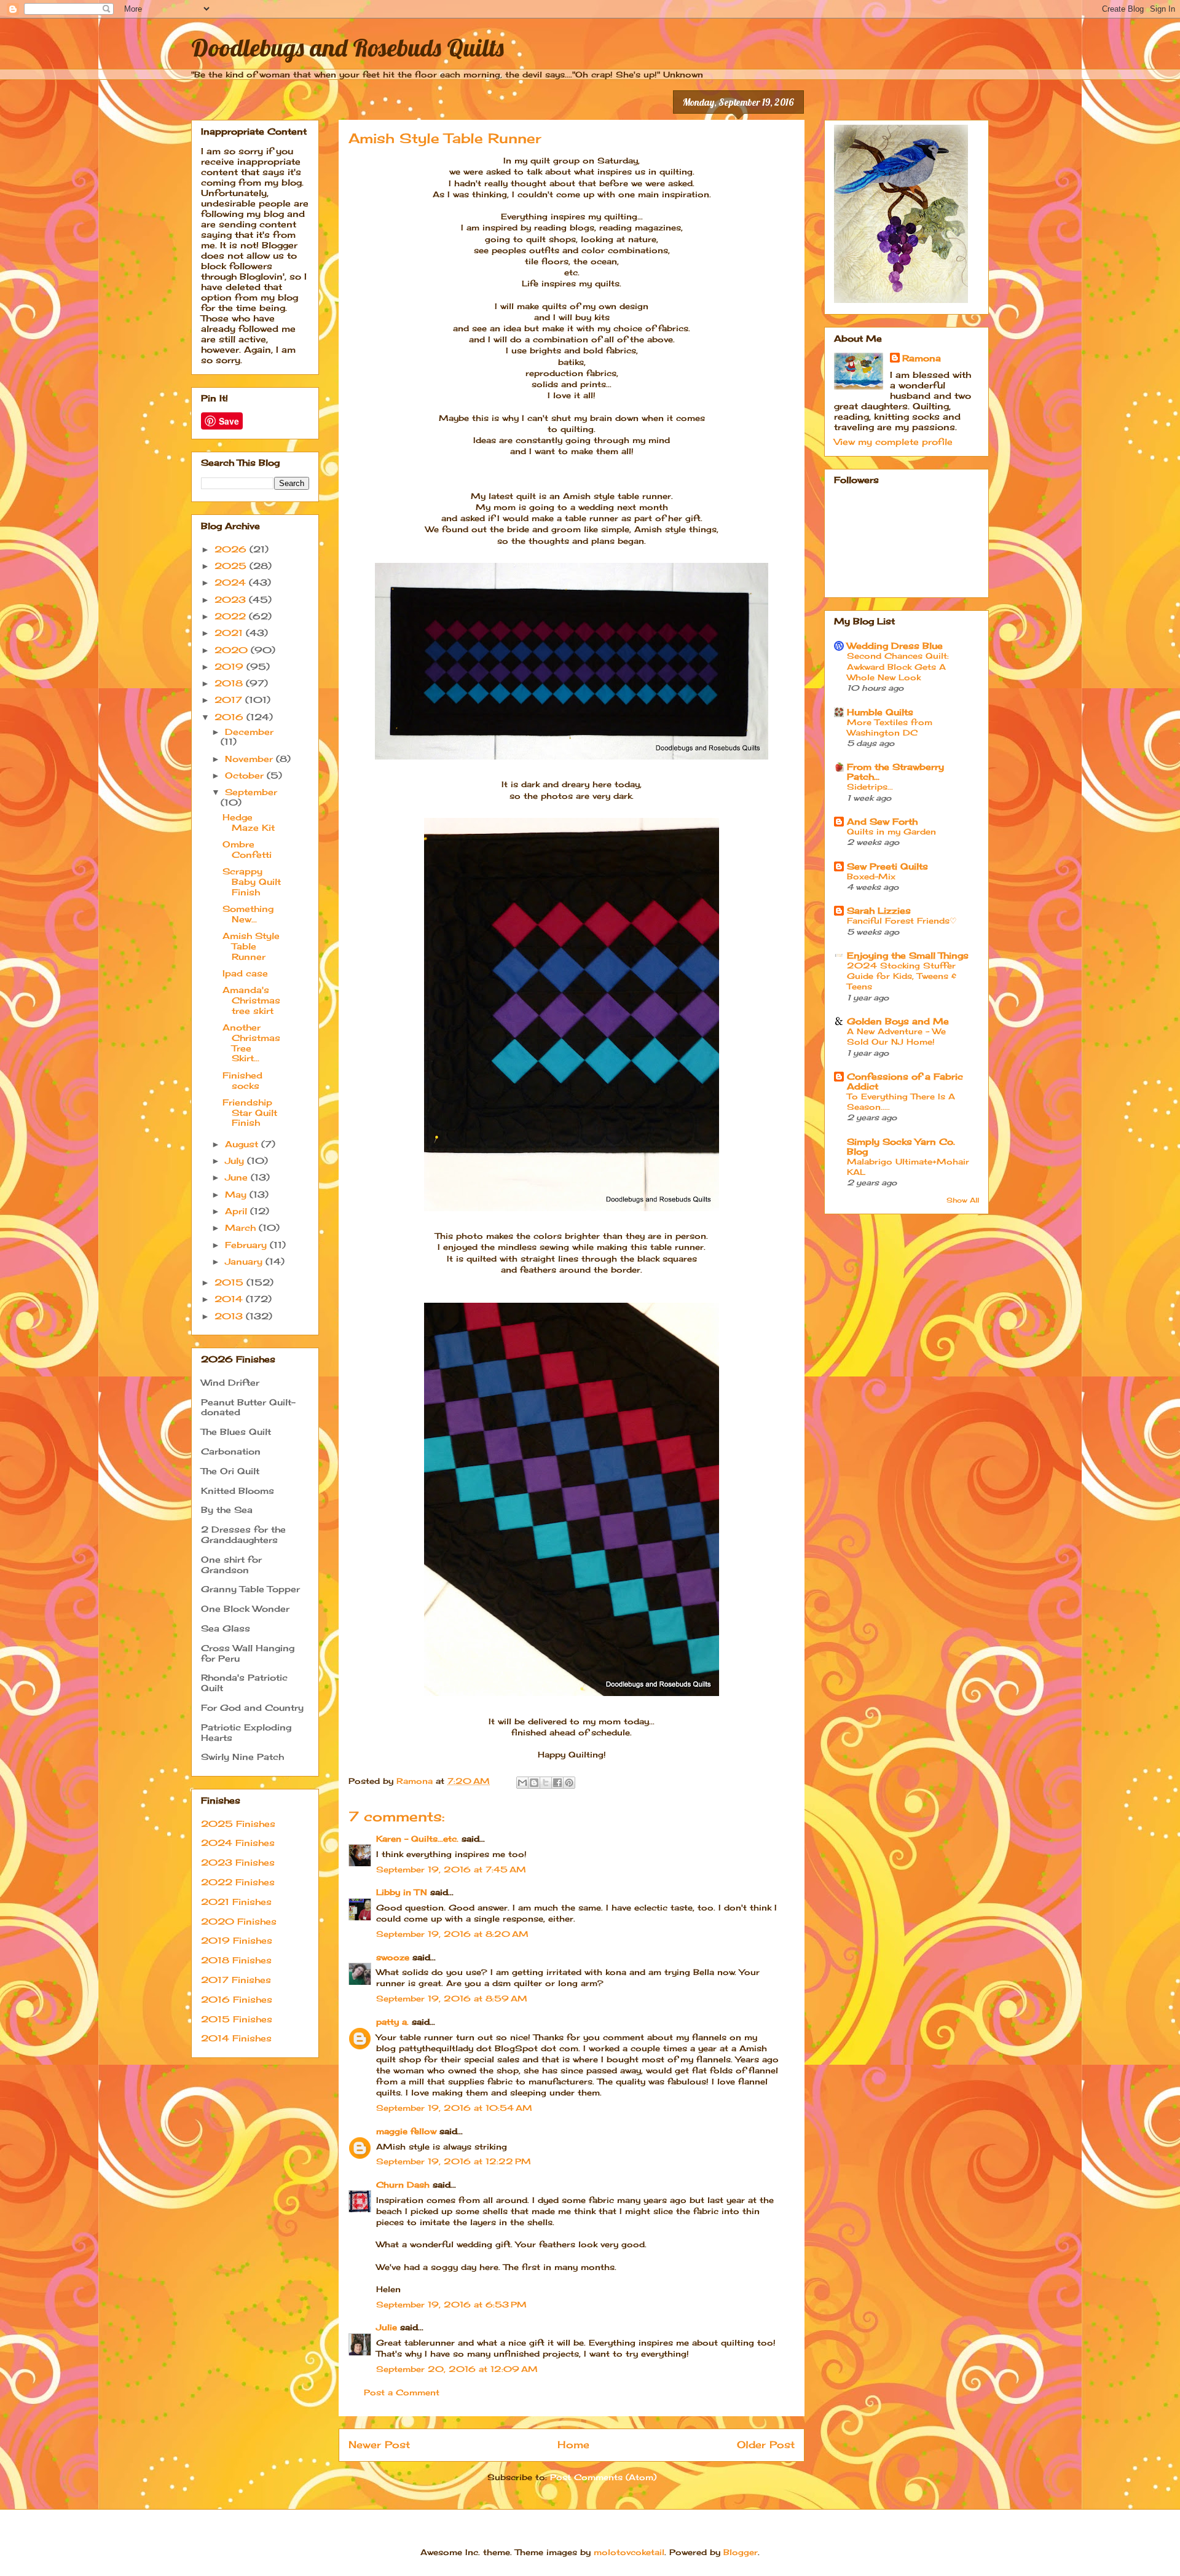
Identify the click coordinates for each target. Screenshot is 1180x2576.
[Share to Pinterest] (569, 1783)
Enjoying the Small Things (908, 955)
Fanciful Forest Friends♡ (902, 921)
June (238, 1177)
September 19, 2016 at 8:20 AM (452, 1934)
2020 (233, 650)
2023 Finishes (238, 1862)
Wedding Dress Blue (895, 646)
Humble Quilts (880, 712)
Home (573, 2445)
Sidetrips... (870, 787)
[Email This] (522, 1783)
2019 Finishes (237, 1940)
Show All (963, 1200)
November (250, 759)
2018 (230, 683)
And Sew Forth (882, 821)
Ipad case (245, 973)
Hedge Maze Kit (249, 822)
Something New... (248, 914)
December (249, 732)
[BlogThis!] (534, 1783)
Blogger (741, 2552)
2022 (232, 616)
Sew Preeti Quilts (887, 866)
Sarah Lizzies (879, 910)
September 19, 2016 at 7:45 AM (451, 1869)
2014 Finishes (236, 2038)
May (237, 1194)
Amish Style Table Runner (251, 946)
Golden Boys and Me (898, 1021)
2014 (230, 1299)
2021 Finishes (236, 1902)
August (243, 1144)
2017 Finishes (236, 1980)
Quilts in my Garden (891, 831)
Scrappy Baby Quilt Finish (252, 882)
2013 (230, 1316)
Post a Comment (402, 2392)
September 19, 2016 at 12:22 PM (454, 2161)
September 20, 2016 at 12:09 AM (457, 2369)
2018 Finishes (236, 1960)
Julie (387, 2327)
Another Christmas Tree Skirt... (251, 1043)
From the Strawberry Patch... (895, 772)
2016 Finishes (237, 1999)
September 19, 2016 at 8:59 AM (452, 1998)
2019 (230, 666)
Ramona (922, 358)
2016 (230, 717)
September (251, 792)
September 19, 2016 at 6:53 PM (451, 2304)
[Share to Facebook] (557, 1783)
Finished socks (242, 1080)
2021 (230, 633)
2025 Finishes (238, 1824)
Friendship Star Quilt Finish (250, 1113)
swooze (393, 1957)
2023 (232, 599)
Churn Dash (403, 2185)
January (245, 1261)
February (247, 1245)
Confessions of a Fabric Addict (905, 1081)
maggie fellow (406, 2131)
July (236, 1160)
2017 (230, 700)
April (238, 1211)
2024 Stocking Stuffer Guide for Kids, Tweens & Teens (902, 976)
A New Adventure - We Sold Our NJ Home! (896, 1036)
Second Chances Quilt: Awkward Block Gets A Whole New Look (898, 666)
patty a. (392, 2022)
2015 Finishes (237, 2019)
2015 (230, 1282)
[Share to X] (546, 1783)
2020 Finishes (239, 1921)
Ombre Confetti (247, 849)
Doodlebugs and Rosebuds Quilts (348, 47)
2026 (232, 549)
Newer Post (379, 2445)
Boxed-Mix (871, 876)
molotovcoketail (629, 2552)
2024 (232, 582)
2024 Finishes (238, 1843)
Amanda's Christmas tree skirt (251, 1000)
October (246, 775)
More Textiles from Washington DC (890, 727)
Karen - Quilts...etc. (417, 1839)
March (242, 1227)
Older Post (766, 2445)
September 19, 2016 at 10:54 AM (454, 2108)
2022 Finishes (238, 1882)
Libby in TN (402, 1892)
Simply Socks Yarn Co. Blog (901, 1146)
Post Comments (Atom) (603, 2477)
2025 (232, 566)
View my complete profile (893, 442)
